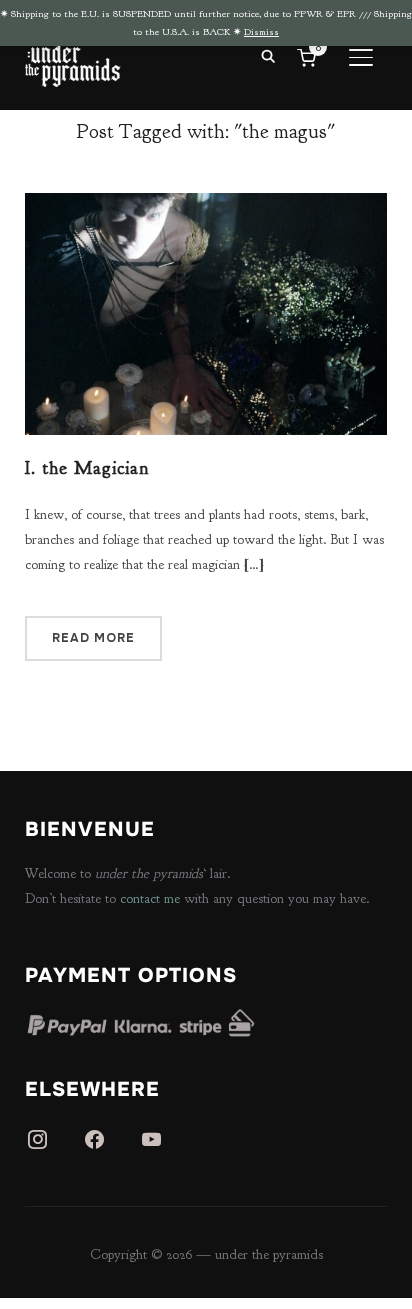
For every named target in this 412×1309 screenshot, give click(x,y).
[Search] (268, 55)
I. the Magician (87, 468)
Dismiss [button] (261, 31)
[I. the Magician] (206, 205)
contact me (150, 898)
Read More (93, 638)
